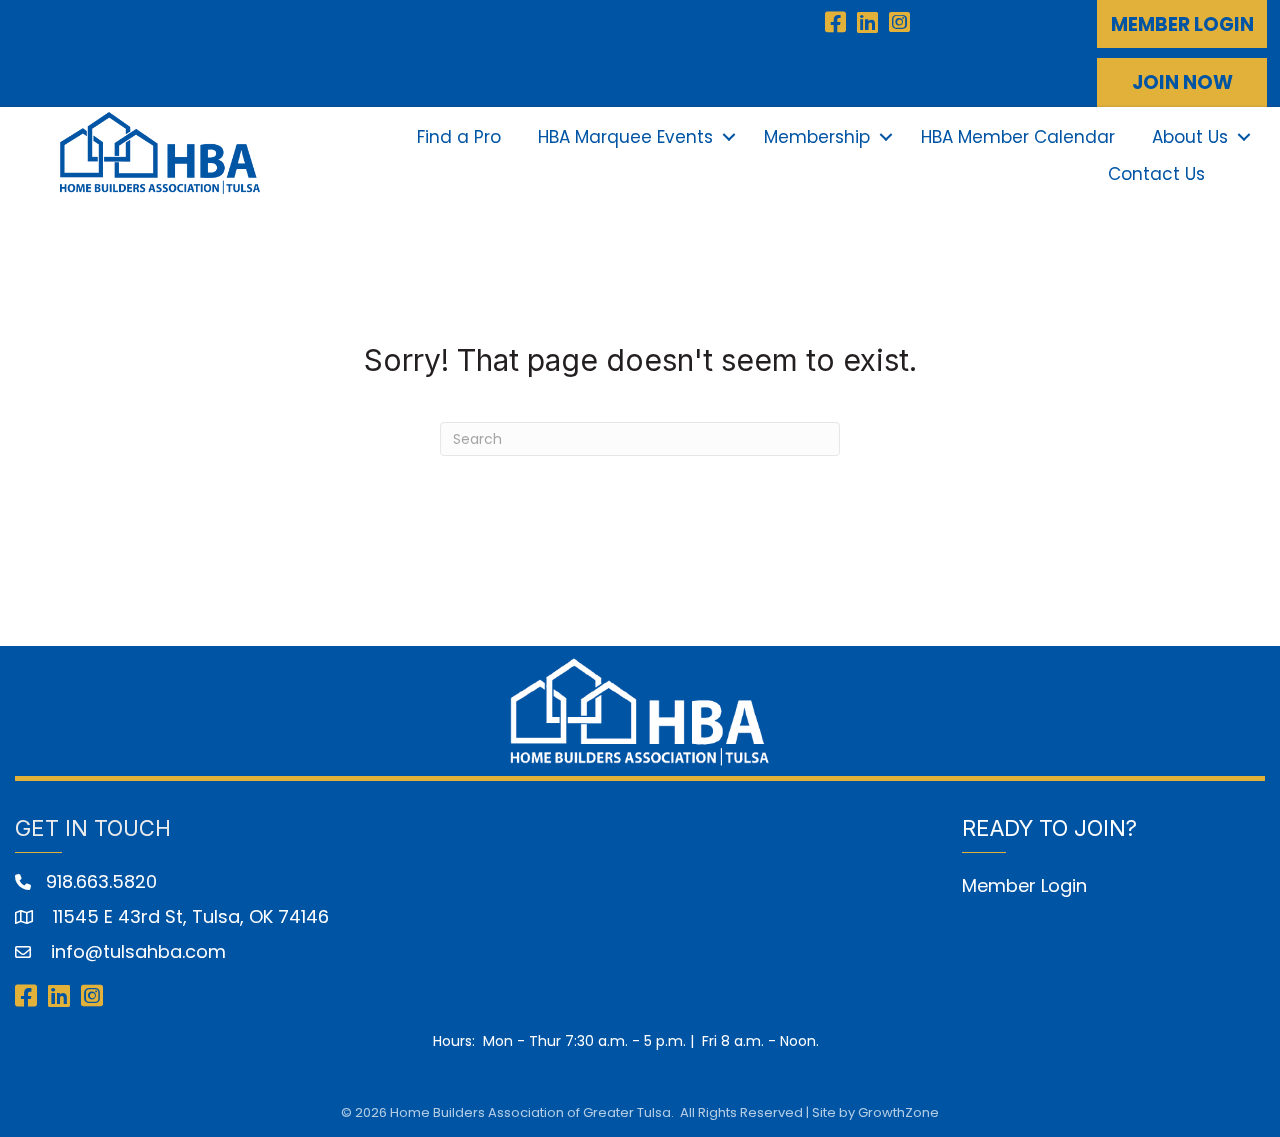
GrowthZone (898, 1112)
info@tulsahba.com (136, 951)
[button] (1182, 24)
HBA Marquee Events (625, 137)
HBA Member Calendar (1018, 137)
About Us (1190, 137)
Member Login (1024, 885)
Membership (817, 137)
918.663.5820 (101, 881)
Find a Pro (459, 137)
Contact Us (1156, 174)
